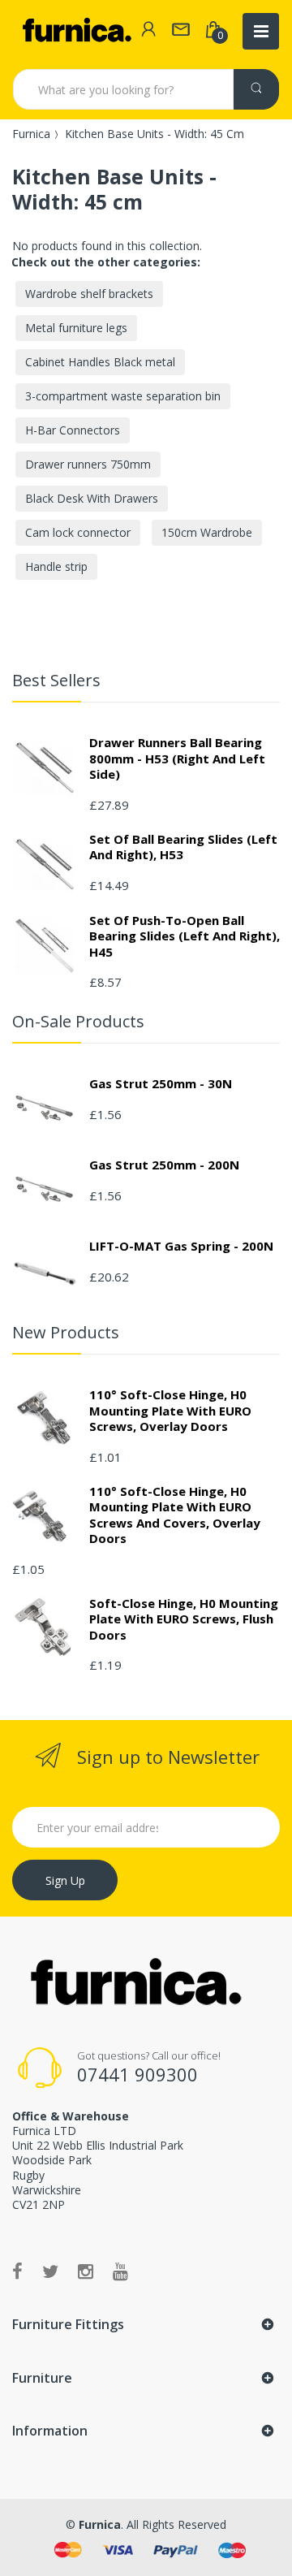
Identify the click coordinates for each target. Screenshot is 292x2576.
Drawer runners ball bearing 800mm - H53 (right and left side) (177, 758)
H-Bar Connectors (73, 430)
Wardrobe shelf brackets (89, 294)
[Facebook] (17, 2271)
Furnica (31, 134)
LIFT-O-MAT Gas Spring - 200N (181, 1246)
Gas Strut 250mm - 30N (161, 1083)
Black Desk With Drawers (92, 498)
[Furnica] (76, 31)
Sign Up (65, 1880)
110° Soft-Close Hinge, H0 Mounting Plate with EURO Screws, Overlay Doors (170, 1410)
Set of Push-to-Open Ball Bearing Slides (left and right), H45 (185, 936)
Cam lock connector (78, 532)
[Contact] (181, 31)
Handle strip (56, 566)
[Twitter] (50, 2271)
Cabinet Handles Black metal (100, 362)
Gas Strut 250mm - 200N (164, 1165)
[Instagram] (86, 2271)
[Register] (148, 31)
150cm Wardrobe (207, 532)
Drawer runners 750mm (88, 464)
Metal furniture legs (76, 328)
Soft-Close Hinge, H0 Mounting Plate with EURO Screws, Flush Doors (184, 1619)
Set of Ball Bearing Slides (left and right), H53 (183, 847)
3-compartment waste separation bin (123, 396)
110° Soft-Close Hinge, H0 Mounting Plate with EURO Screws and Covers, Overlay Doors (175, 1515)
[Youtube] (120, 2271)
